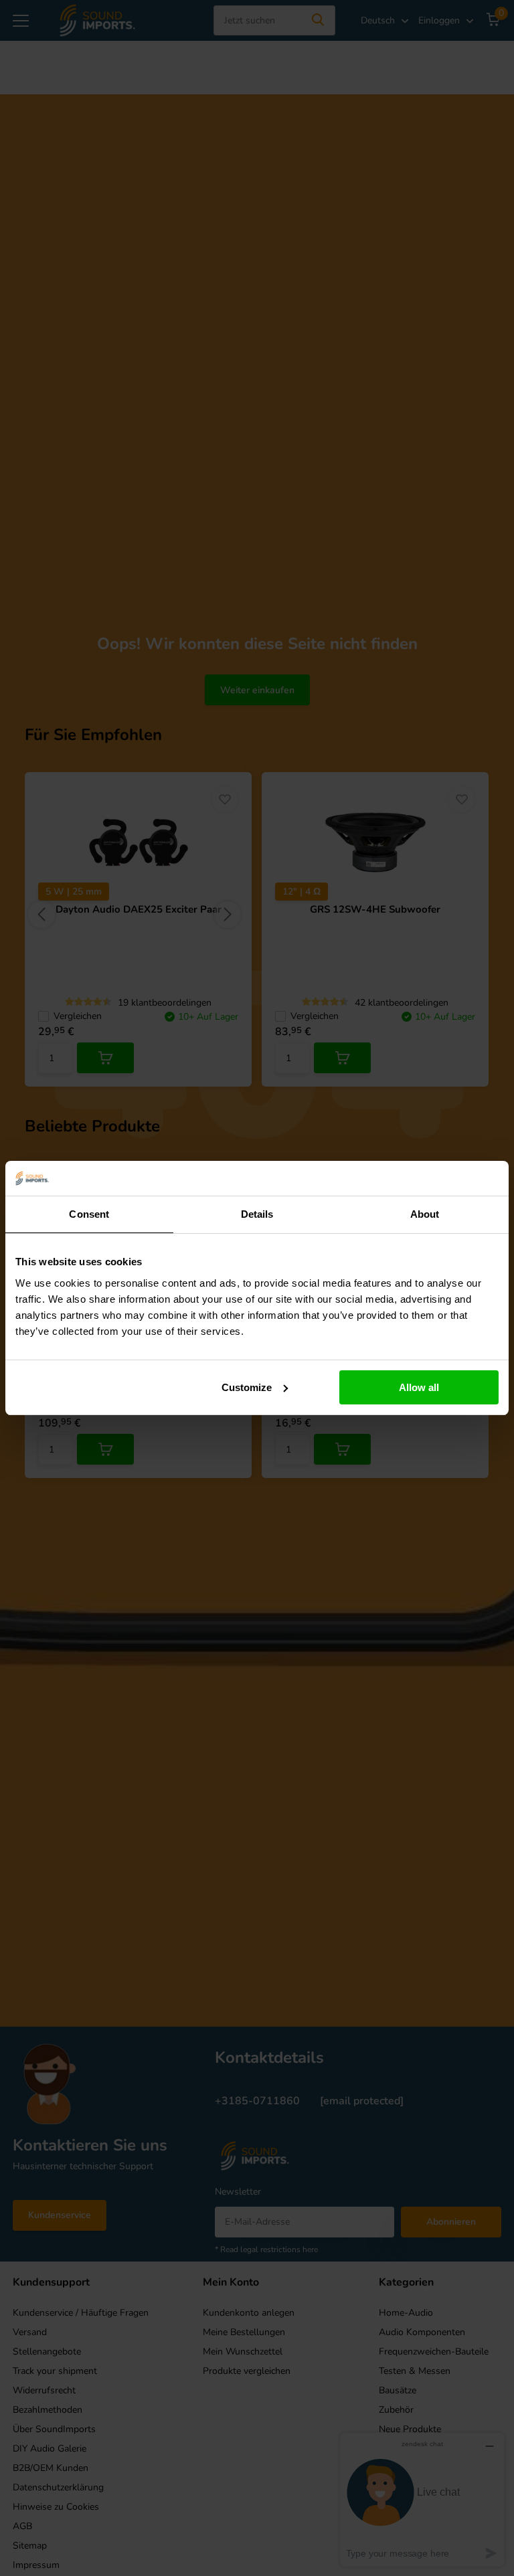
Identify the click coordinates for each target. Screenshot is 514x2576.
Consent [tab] (89, 1214)
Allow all (419, 1387)
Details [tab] (257, 1214)
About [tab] (425, 1214)
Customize (247, 1387)
